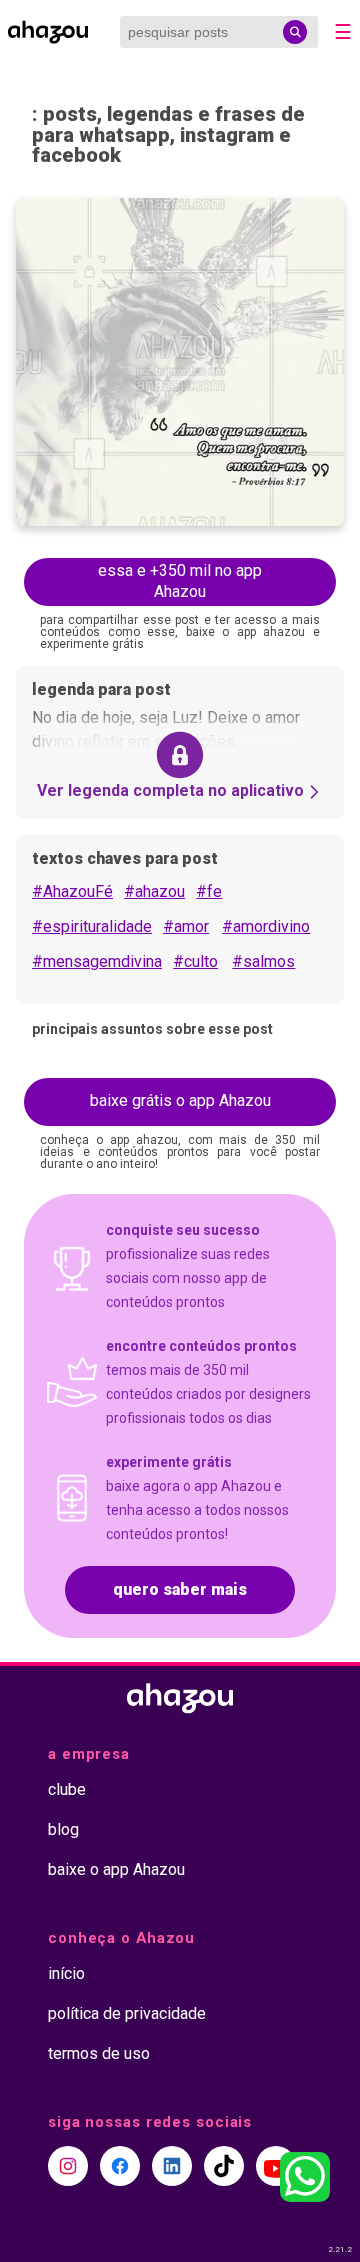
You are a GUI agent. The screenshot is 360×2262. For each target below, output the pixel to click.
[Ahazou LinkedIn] (172, 2166)
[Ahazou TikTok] (224, 2166)
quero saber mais (180, 1589)
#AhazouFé (72, 891)
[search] (295, 32)
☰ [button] (343, 32)
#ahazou (154, 891)
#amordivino (266, 926)
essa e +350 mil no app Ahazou (180, 581)
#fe (209, 891)
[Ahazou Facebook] (120, 2166)
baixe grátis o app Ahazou (180, 1100)
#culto (195, 961)
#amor (186, 926)
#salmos (263, 961)
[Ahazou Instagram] (68, 2166)
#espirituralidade (92, 926)
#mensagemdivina (97, 961)
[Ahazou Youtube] (276, 2166)
